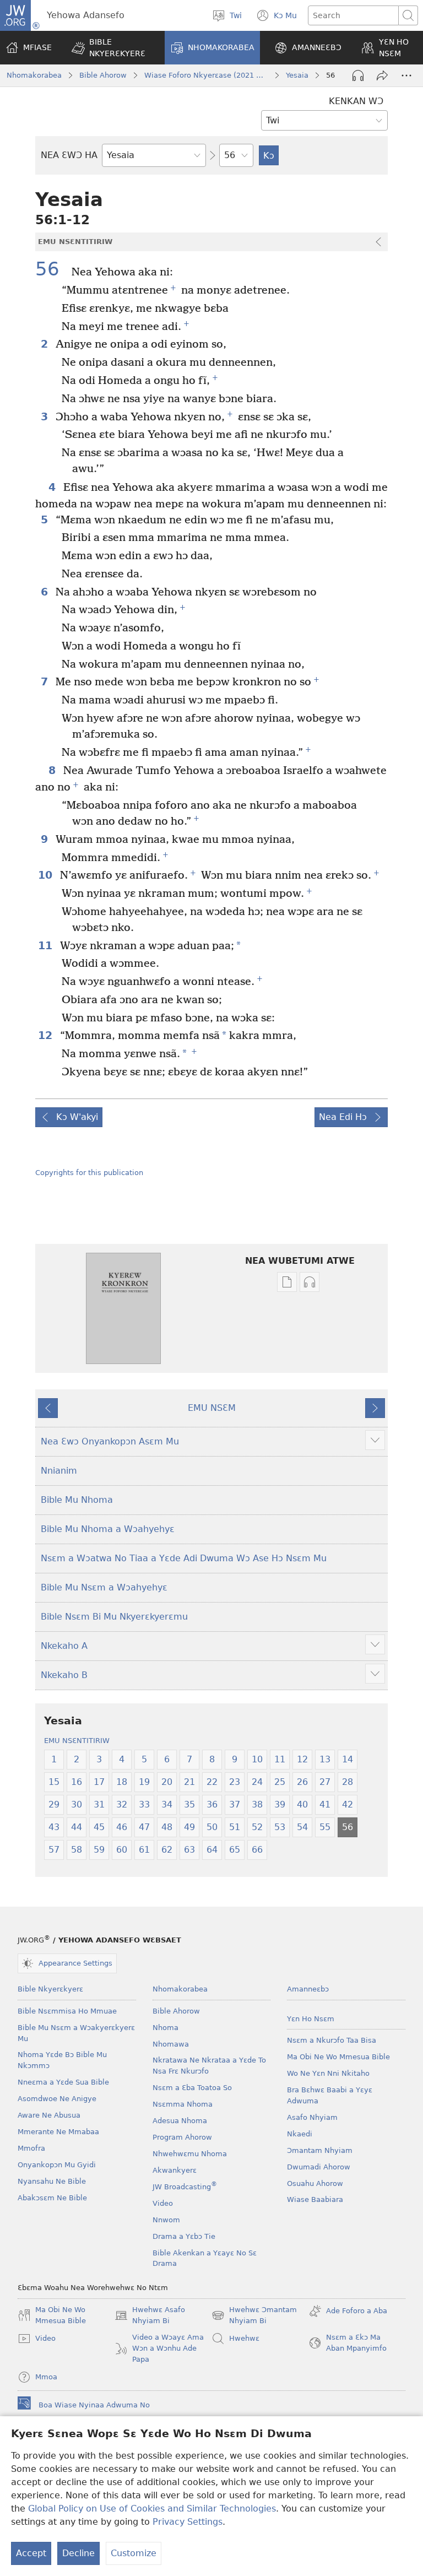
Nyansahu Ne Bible (52, 2181)
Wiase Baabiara (315, 2199)
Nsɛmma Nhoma (183, 2104)
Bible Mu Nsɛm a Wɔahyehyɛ (104, 1587)
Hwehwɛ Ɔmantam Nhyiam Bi (254, 2316)
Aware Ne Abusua (49, 2115)
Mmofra (31, 2148)
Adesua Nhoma (180, 2121)
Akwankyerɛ (175, 2170)
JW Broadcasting (185, 2187)
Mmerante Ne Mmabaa (58, 2132)
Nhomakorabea (34, 75)
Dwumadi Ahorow (319, 2167)
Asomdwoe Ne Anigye (57, 2099)
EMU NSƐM (212, 1408)
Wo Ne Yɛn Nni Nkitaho (328, 2073)
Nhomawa (171, 2044)
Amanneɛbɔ (308, 1989)
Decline (78, 2553)
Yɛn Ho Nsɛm (311, 2019)
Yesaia (297, 75)
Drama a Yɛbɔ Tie (184, 2236)
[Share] (382, 75)
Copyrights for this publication (89, 1173)
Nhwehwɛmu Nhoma (190, 2154)
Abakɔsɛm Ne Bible (52, 2198)
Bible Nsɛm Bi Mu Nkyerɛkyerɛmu (114, 1617)
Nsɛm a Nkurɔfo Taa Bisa (332, 2040)
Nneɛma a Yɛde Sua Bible (63, 2082)
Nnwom (166, 2220)
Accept (31, 2553)
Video (163, 2203)
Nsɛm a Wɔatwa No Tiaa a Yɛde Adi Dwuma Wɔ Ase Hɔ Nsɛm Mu (184, 1558)
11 (46, 946)
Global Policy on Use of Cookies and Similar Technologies (152, 2509)
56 (52, 269)
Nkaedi (300, 2134)
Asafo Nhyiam (312, 2117)
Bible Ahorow (103, 75)
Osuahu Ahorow (315, 2183)
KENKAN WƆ (356, 101)
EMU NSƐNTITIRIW (77, 1741)
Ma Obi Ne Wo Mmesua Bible (338, 2057)
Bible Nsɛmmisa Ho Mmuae (67, 2011)
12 (46, 1035)
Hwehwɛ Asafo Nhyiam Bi (150, 2316)
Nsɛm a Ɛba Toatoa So (192, 2088)
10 (46, 875)
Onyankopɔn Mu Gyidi (57, 2165)
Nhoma (166, 2028)
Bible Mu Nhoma (77, 1500)
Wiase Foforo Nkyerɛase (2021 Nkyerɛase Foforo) (206, 75)
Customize (134, 2553)
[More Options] (406, 75)
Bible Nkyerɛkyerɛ (50, 1989)
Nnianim (59, 1471)
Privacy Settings (188, 2522)
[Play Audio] (358, 75)
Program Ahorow (182, 2137)
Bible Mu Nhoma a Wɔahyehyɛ (108, 1529)
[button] (111, 48)
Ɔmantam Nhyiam (320, 2150)
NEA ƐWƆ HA (69, 155)
